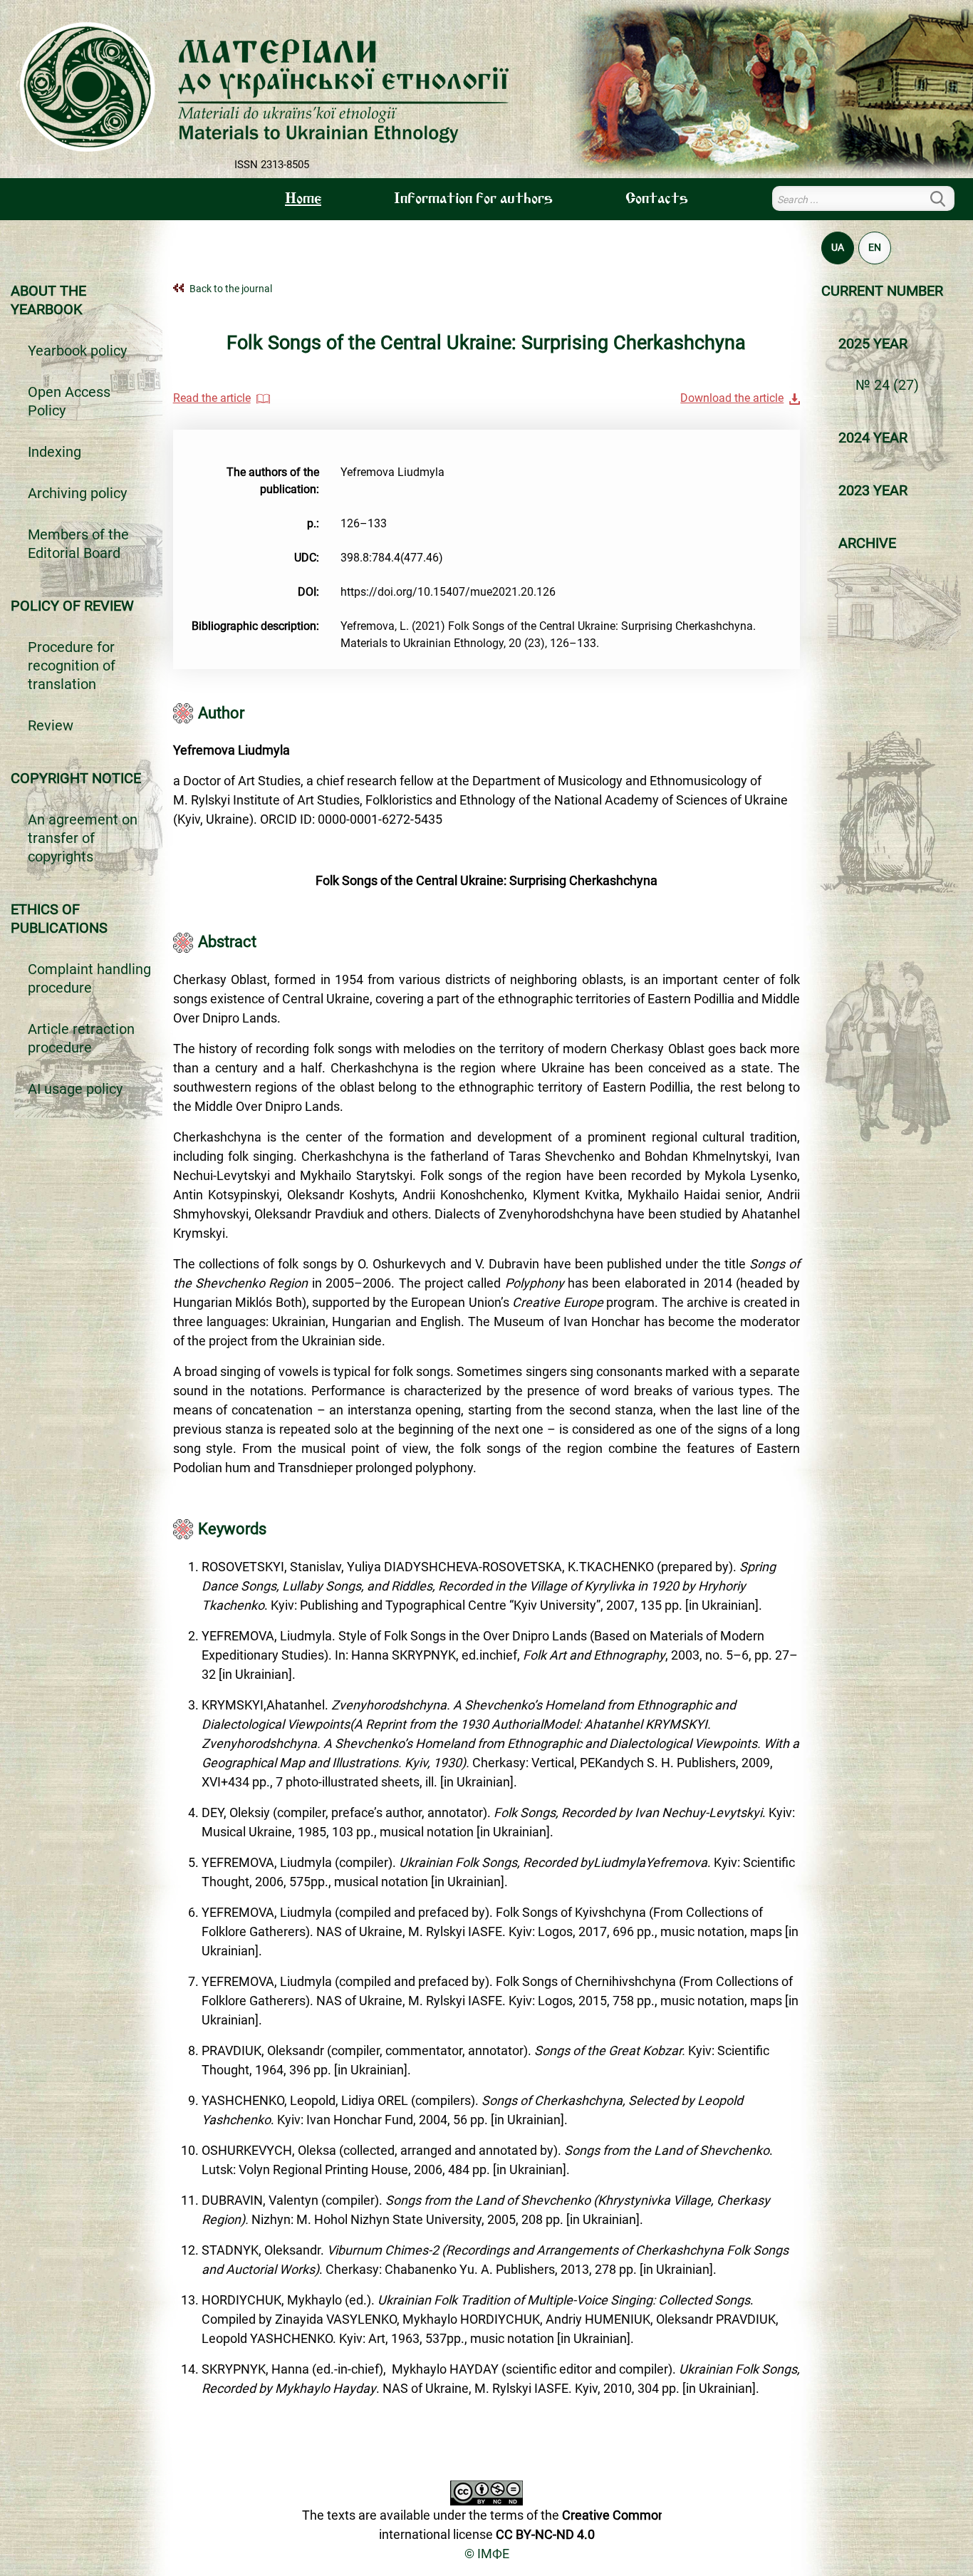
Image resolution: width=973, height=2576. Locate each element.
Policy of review (72, 606)
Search (946, 198)
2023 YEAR (873, 490)
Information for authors (473, 200)
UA (838, 247)
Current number (882, 291)
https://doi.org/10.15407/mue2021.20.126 (448, 592)
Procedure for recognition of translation (72, 666)
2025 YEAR (873, 343)
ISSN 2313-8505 (272, 165)
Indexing (54, 452)
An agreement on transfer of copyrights (83, 838)
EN (875, 247)
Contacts (657, 200)
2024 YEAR (873, 438)
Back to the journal (231, 289)
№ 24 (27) (887, 385)
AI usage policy (75, 1089)
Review (51, 725)
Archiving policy (77, 493)
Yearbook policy (77, 351)
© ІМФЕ (487, 2554)
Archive (867, 543)
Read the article (212, 398)
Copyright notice (76, 778)
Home (303, 200)
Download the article (732, 398)
